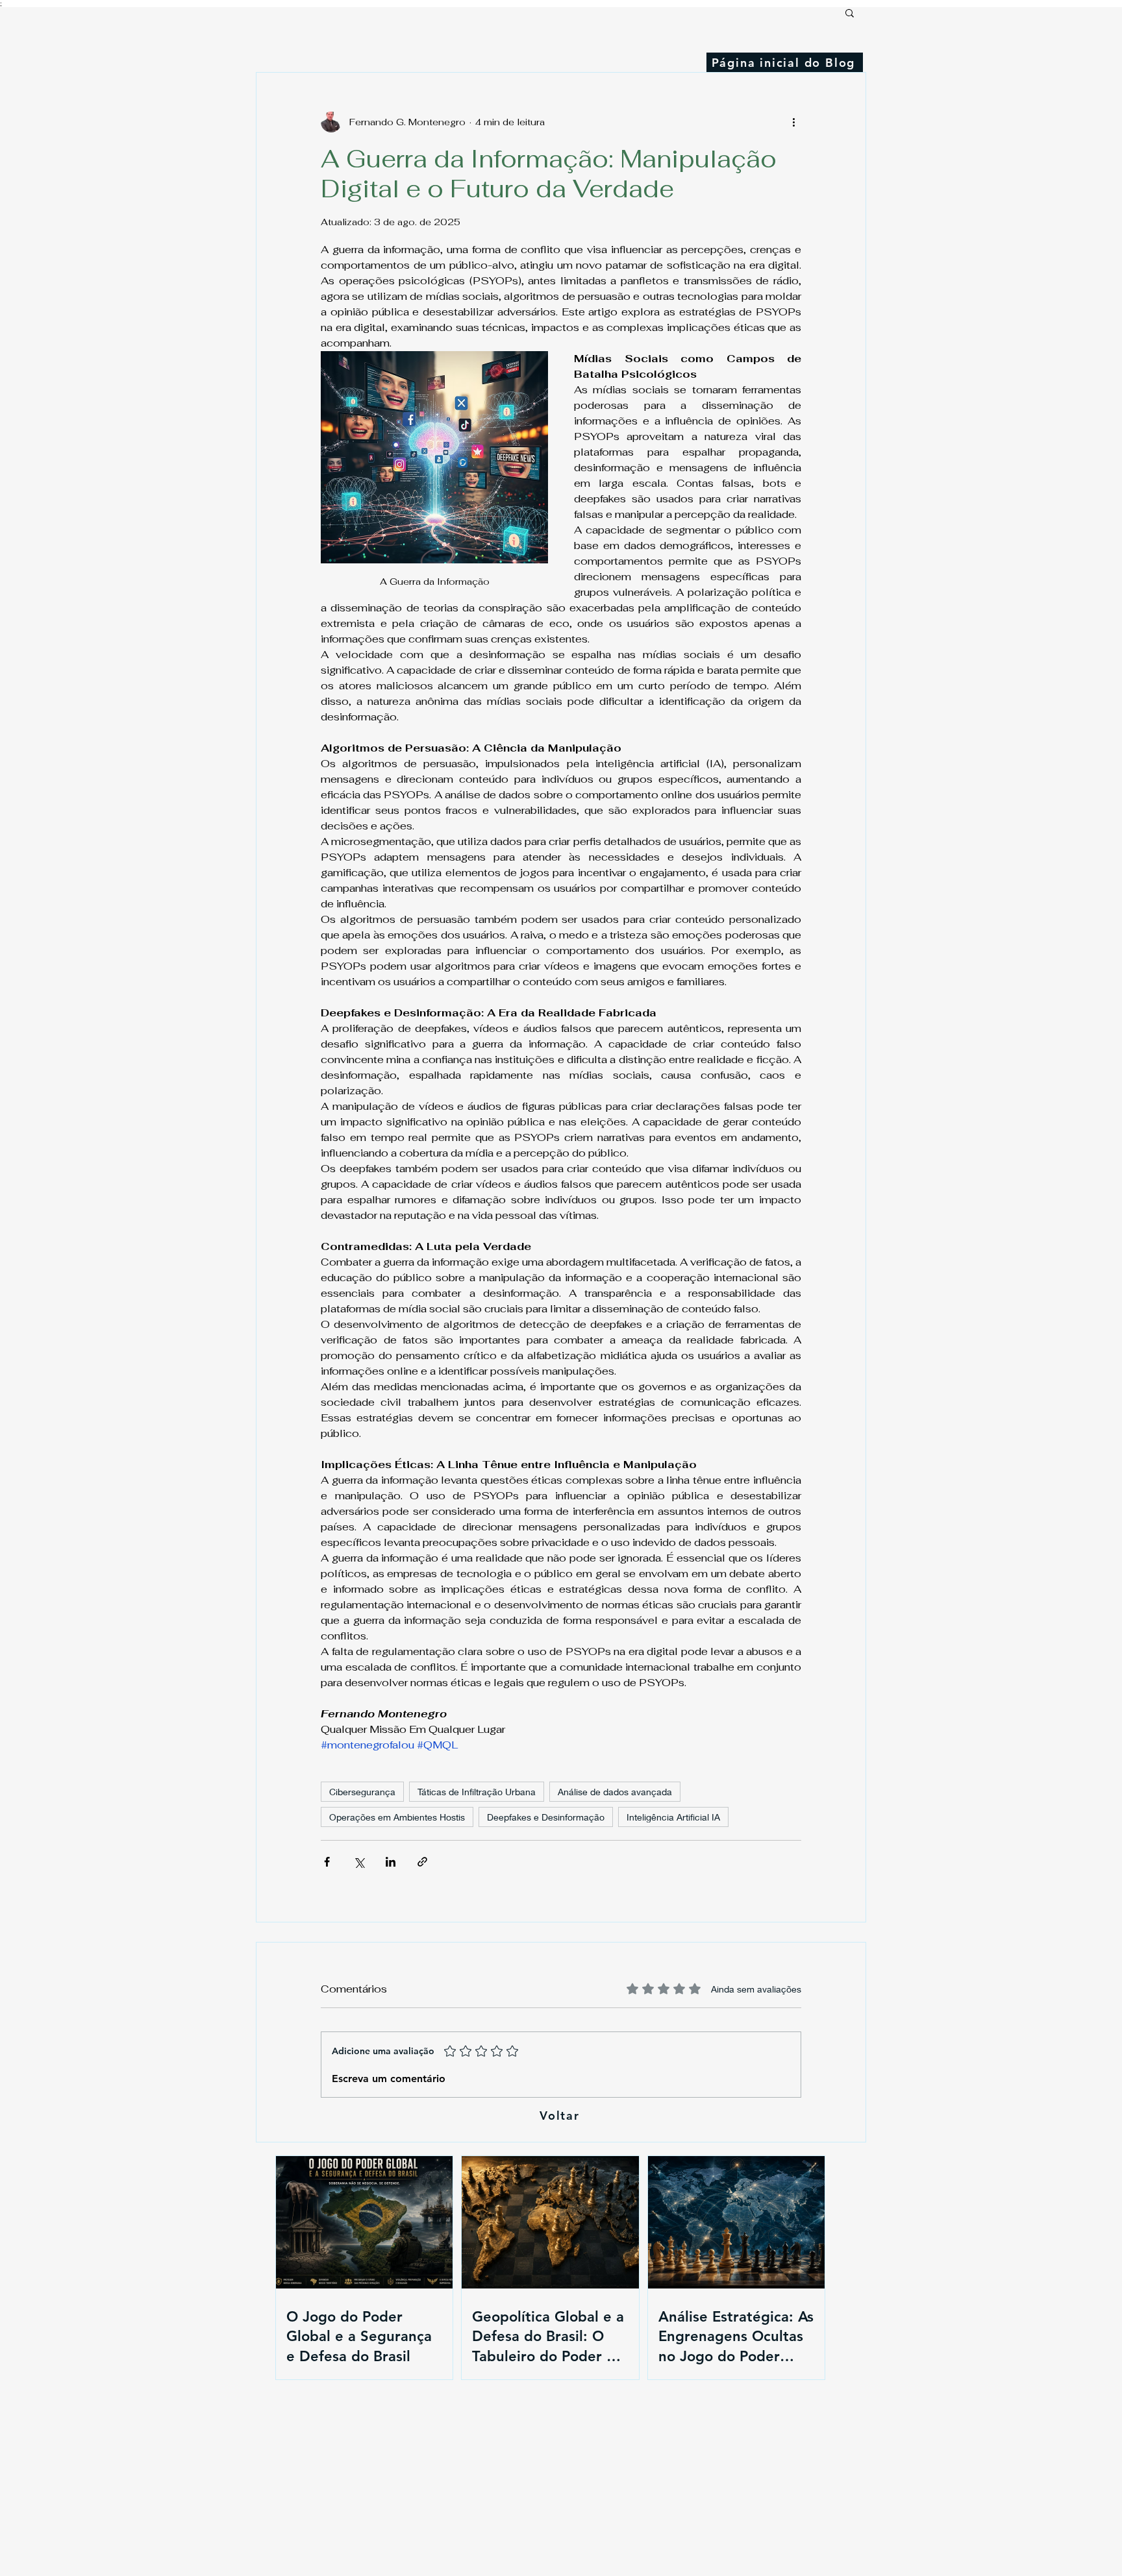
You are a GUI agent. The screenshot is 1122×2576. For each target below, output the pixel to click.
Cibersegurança (362, 1792)
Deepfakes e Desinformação (546, 1817)
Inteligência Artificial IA (673, 1817)
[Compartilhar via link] (422, 1862)
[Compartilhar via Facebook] (327, 1862)
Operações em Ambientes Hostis (397, 1817)
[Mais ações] (793, 122)
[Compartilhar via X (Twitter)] (359, 1862)
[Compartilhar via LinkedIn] (391, 1862)
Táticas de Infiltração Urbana (477, 1792)
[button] (850, 12)
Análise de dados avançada (615, 1792)
